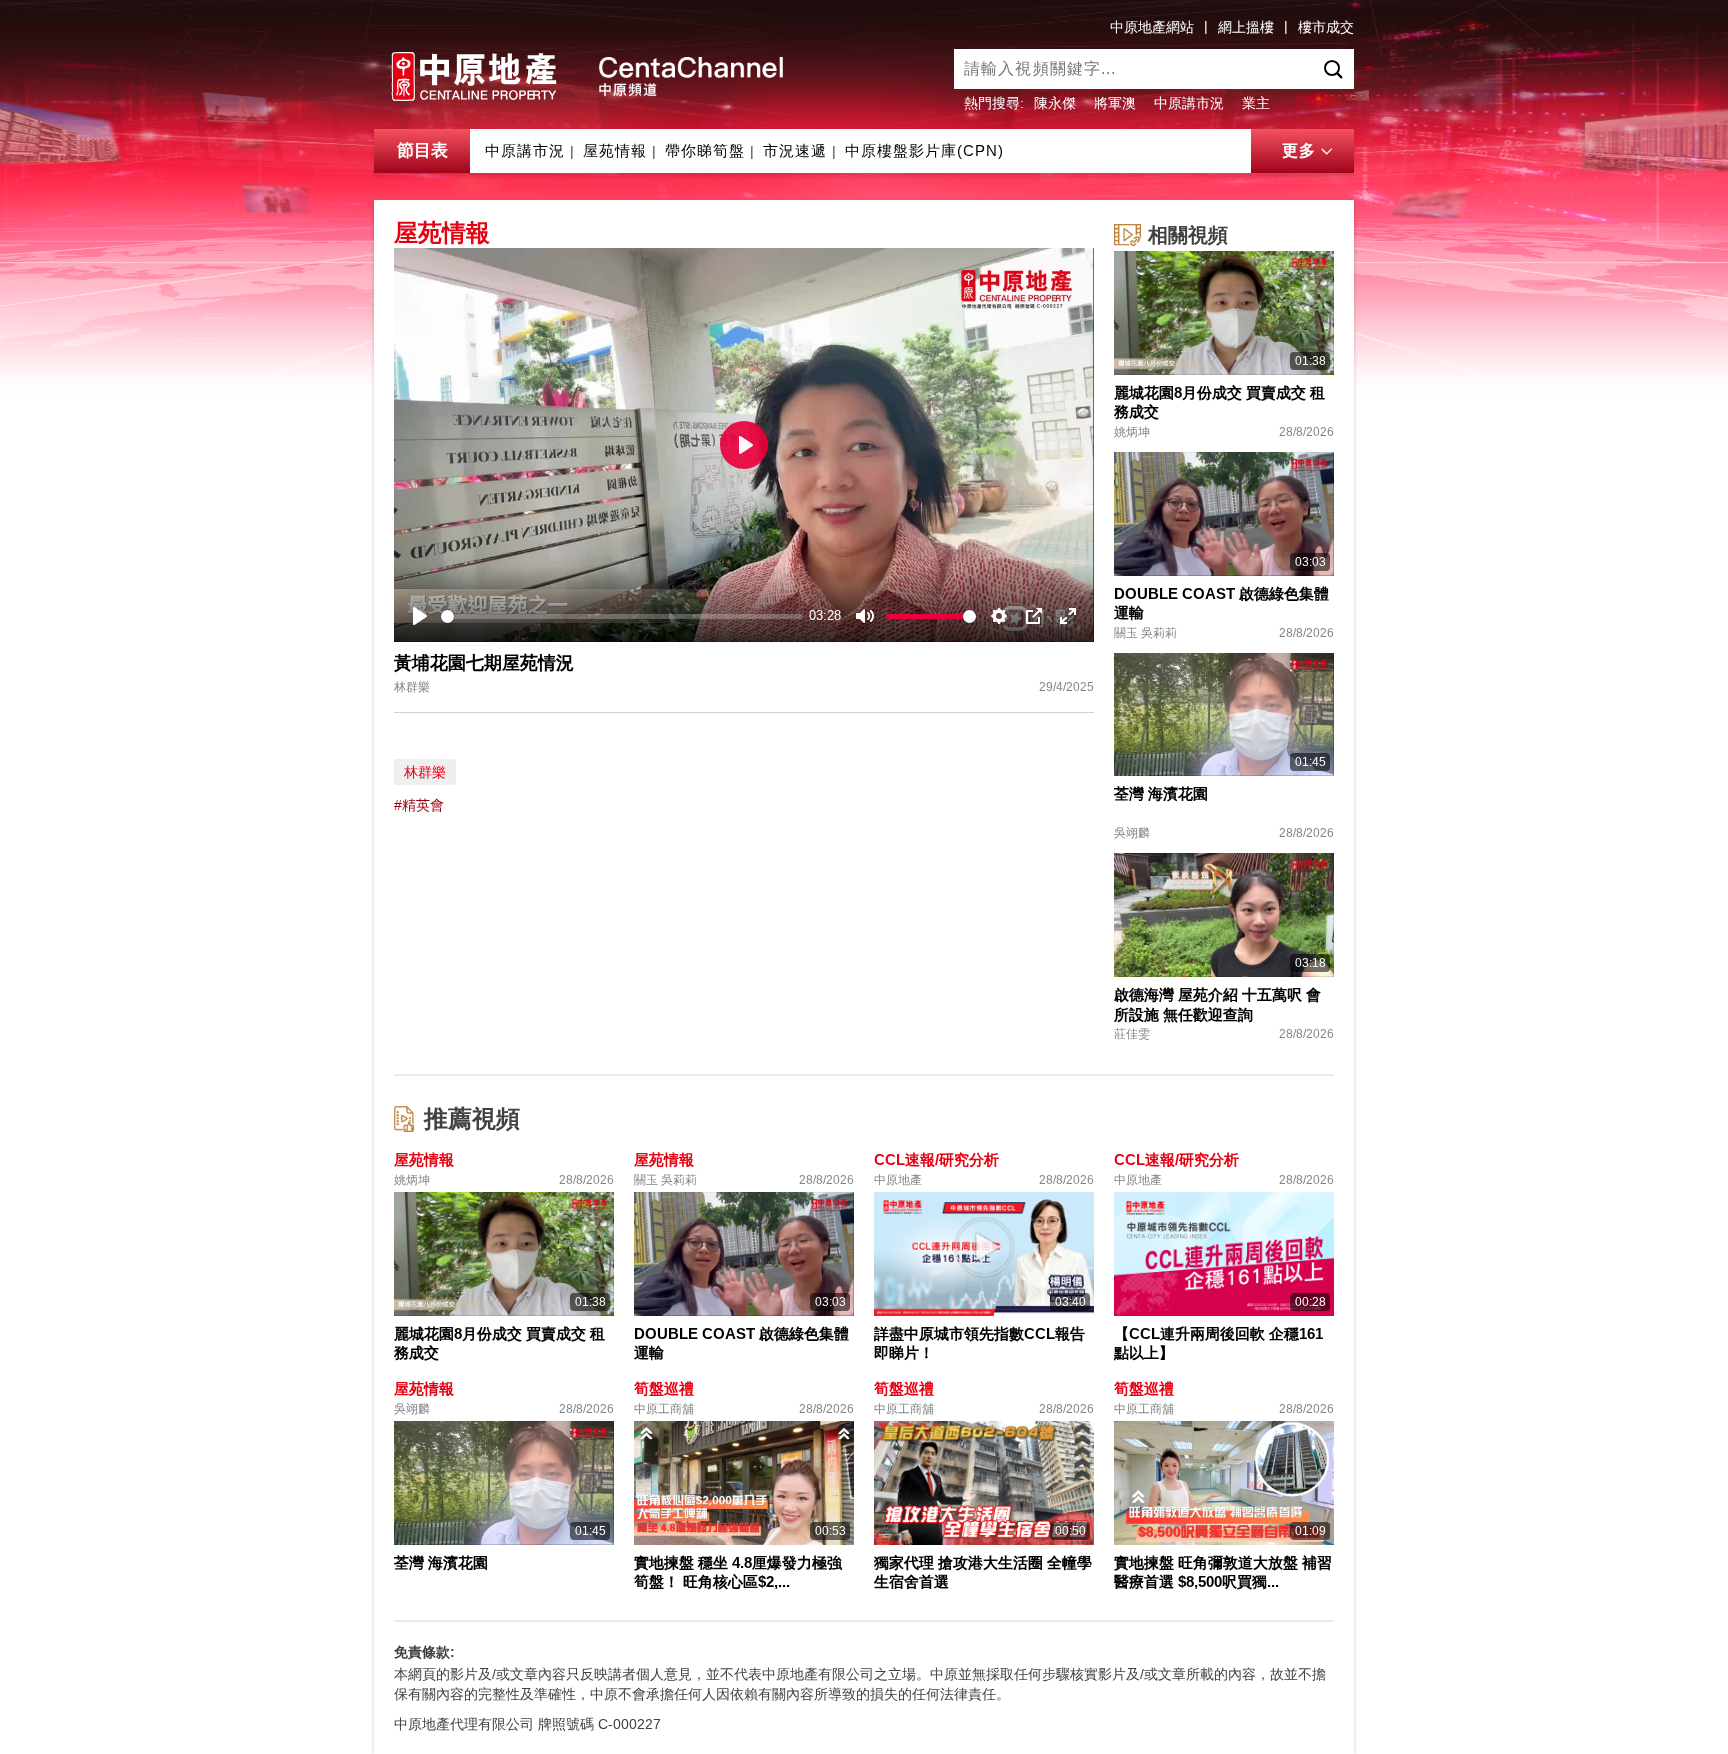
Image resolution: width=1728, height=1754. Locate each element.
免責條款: (424, 1652)
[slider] (621, 616)
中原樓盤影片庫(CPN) (924, 150)
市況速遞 (795, 150)
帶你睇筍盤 (705, 150)
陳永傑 (1055, 103)
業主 (1256, 103)
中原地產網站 (1152, 27)
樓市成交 (1326, 27)
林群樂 (425, 772)
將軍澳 (1115, 103)
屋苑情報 (615, 150)
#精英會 (419, 805)
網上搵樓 (1246, 27)
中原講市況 (1189, 103)
